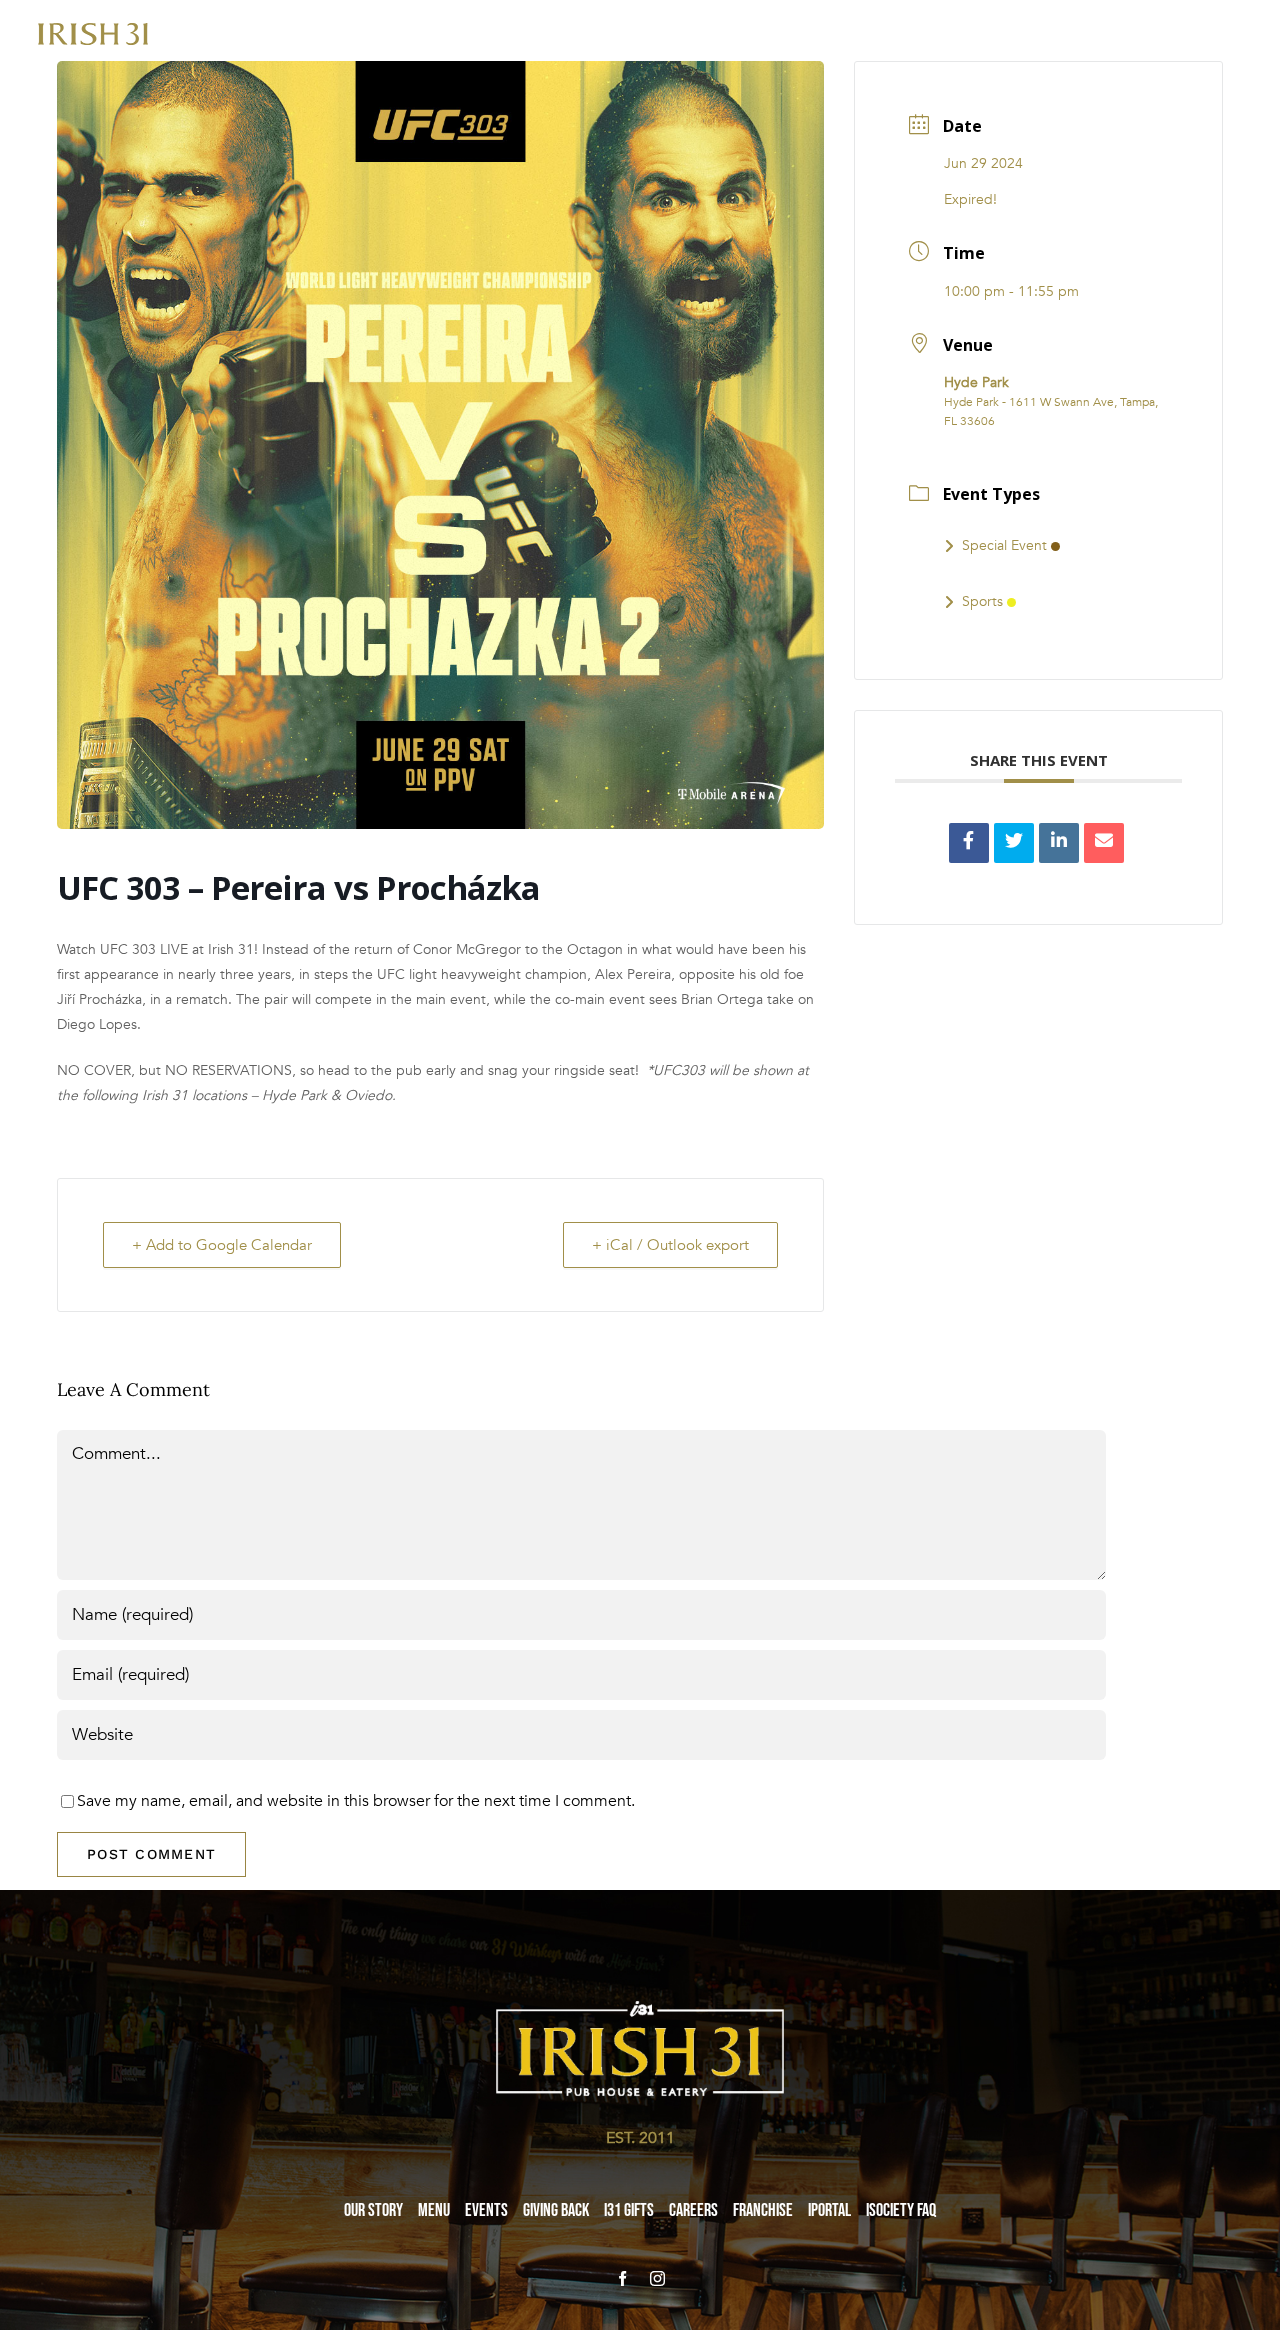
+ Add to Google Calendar (222, 1245)
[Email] (1104, 843)
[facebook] (622, 2278)
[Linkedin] (1059, 843)
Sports (982, 601)
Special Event (1004, 545)
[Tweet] (1014, 843)
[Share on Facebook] (969, 843)
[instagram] (657, 2278)
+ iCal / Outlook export (670, 1245)
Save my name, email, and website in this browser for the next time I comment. (356, 1801)
